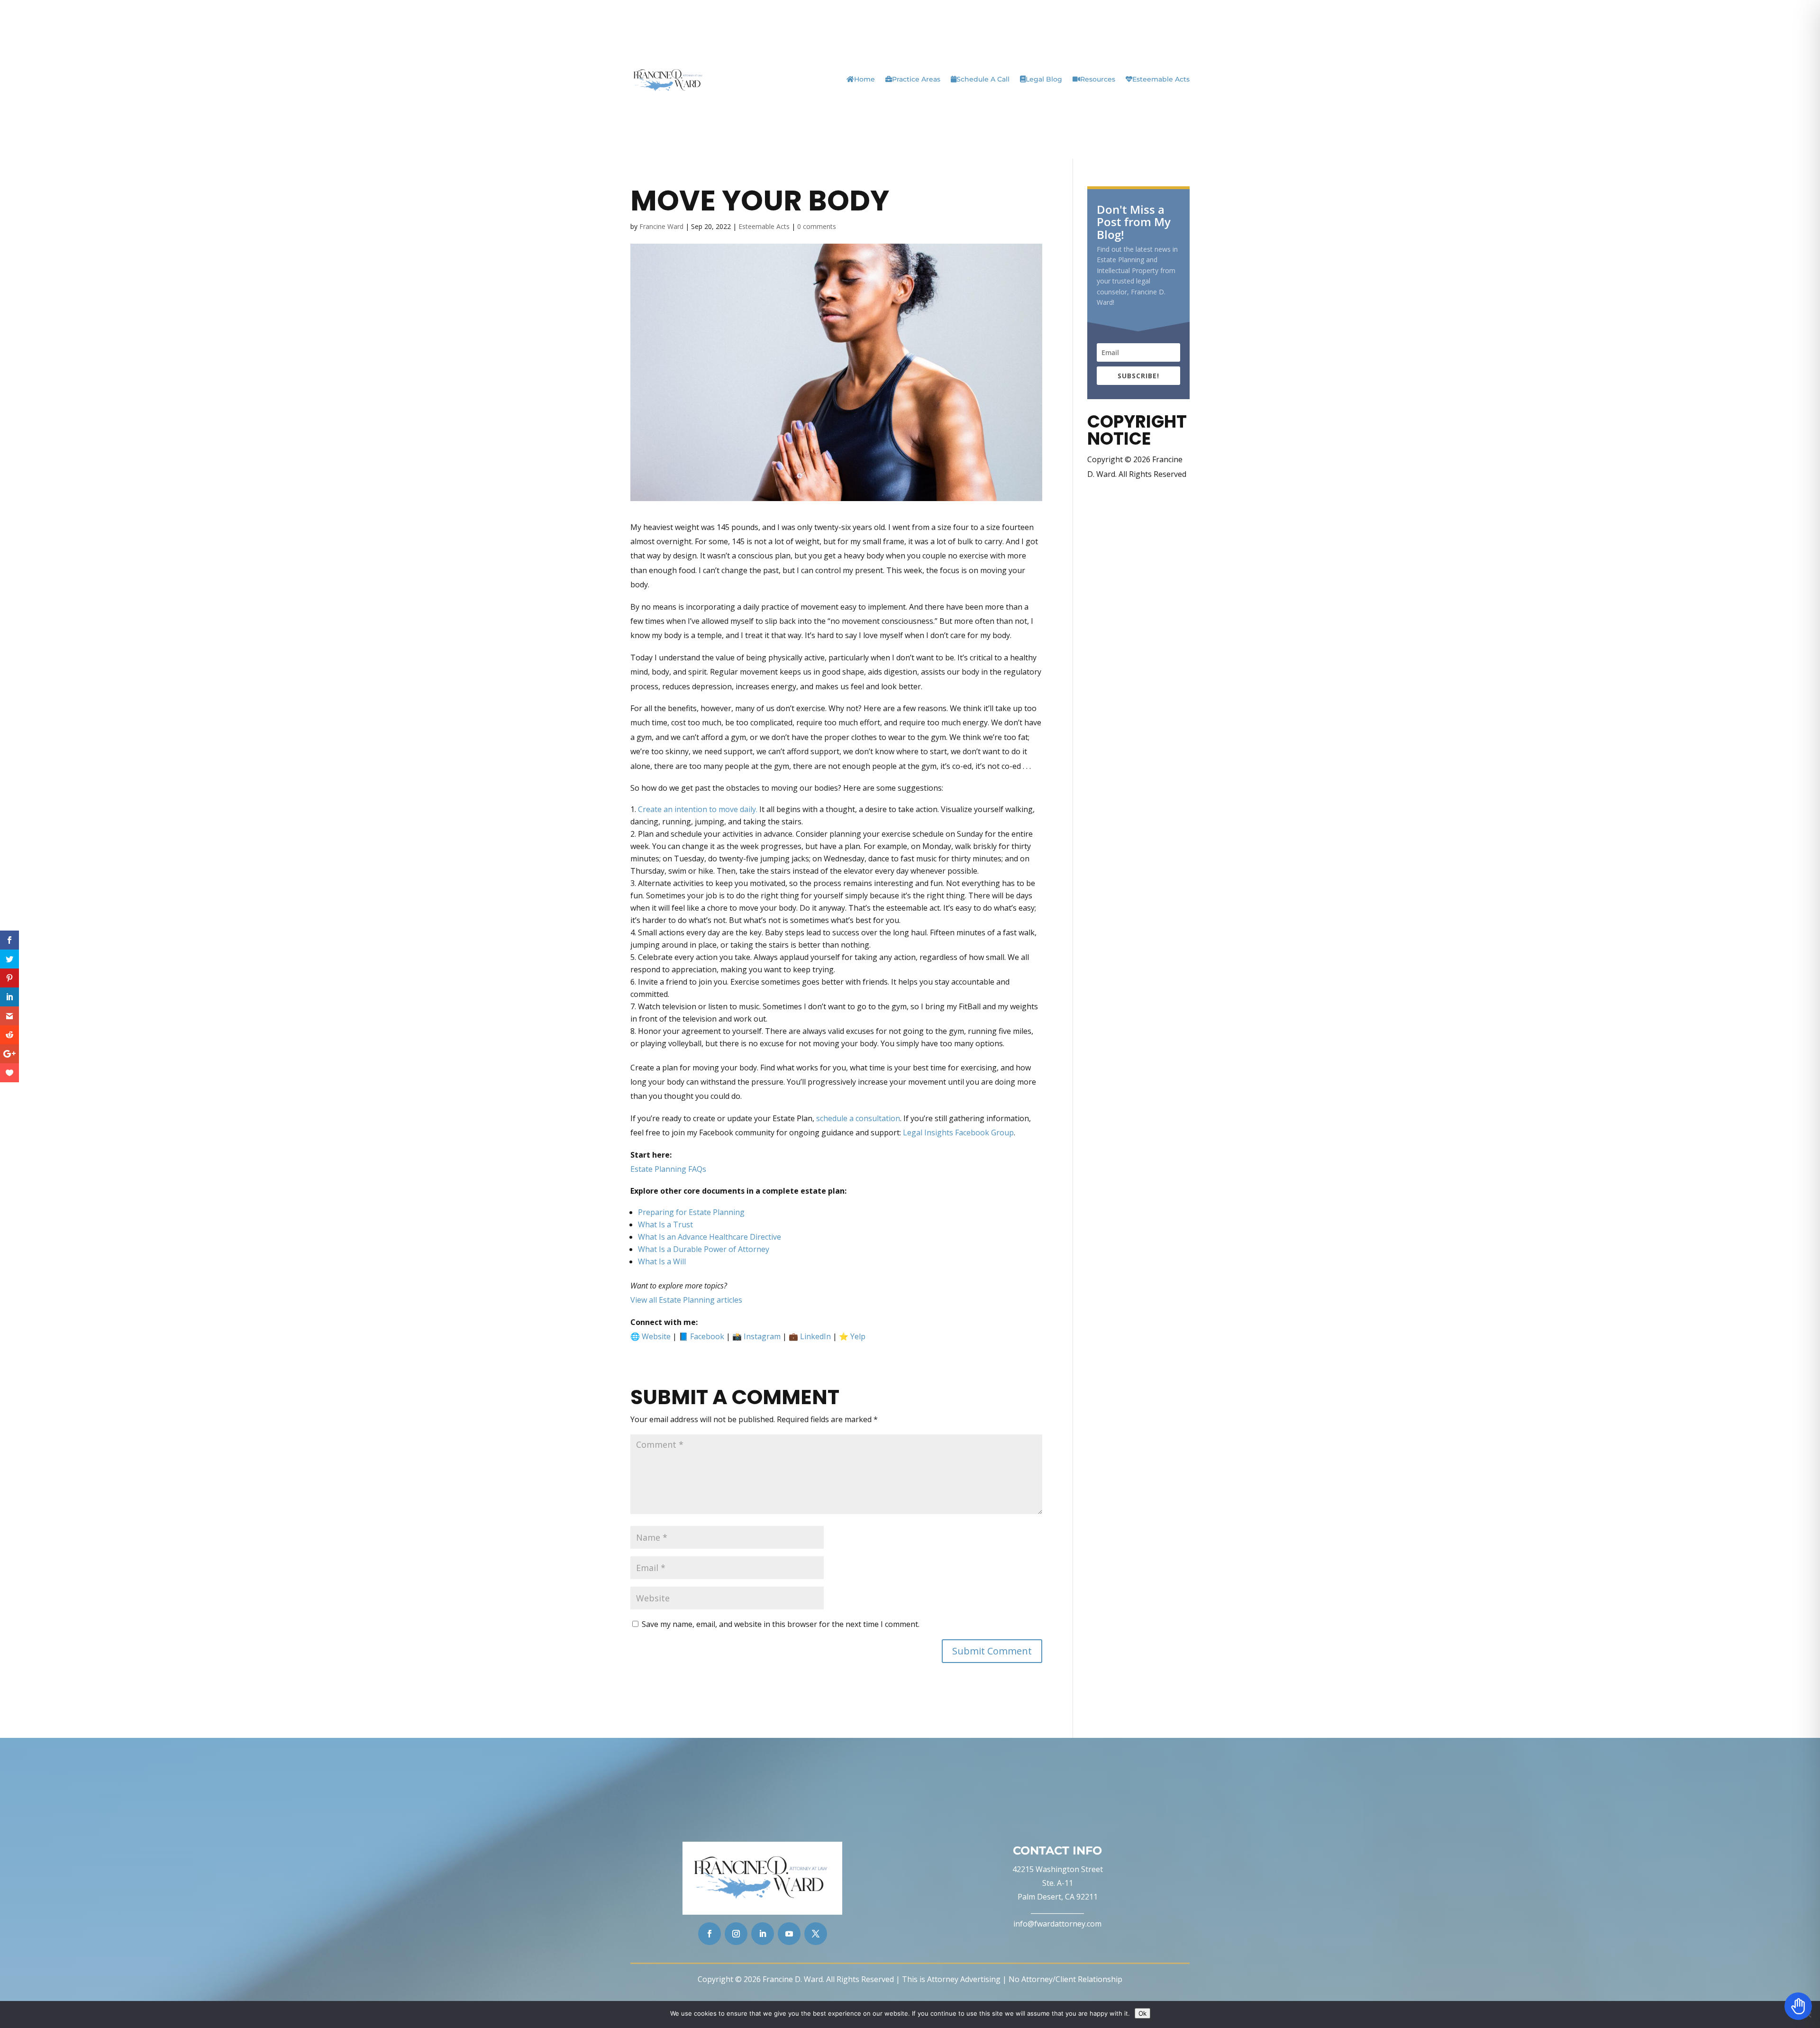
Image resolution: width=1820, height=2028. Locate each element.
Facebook (707, 1336)
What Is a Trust (665, 1224)
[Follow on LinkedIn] (763, 1934)
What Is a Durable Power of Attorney (704, 1249)
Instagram (762, 1336)
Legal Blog (1044, 79)
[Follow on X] (816, 1934)
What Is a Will (662, 1261)
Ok (1142, 2013)
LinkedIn (815, 1336)
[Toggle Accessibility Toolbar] (1798, 2006)
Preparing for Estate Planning (691, 1212)
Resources (1098, 79)
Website (656, 1336)
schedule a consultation (858, 1118)
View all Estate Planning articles (686, 1300)
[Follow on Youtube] (789, 1934)
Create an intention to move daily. (698, 809)
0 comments (817, 226)
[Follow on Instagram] (736, 1934)
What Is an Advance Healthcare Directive (710, 1237)
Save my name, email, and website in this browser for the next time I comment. (781, 1624)
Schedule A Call (983, 79)
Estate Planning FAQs (668, 1169)
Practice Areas (916, 79)
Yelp (858, 1336)
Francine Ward (661, 226)
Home (864, 79)
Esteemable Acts (1161, 79)
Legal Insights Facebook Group (958, 1133)
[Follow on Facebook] (710, 1934)
